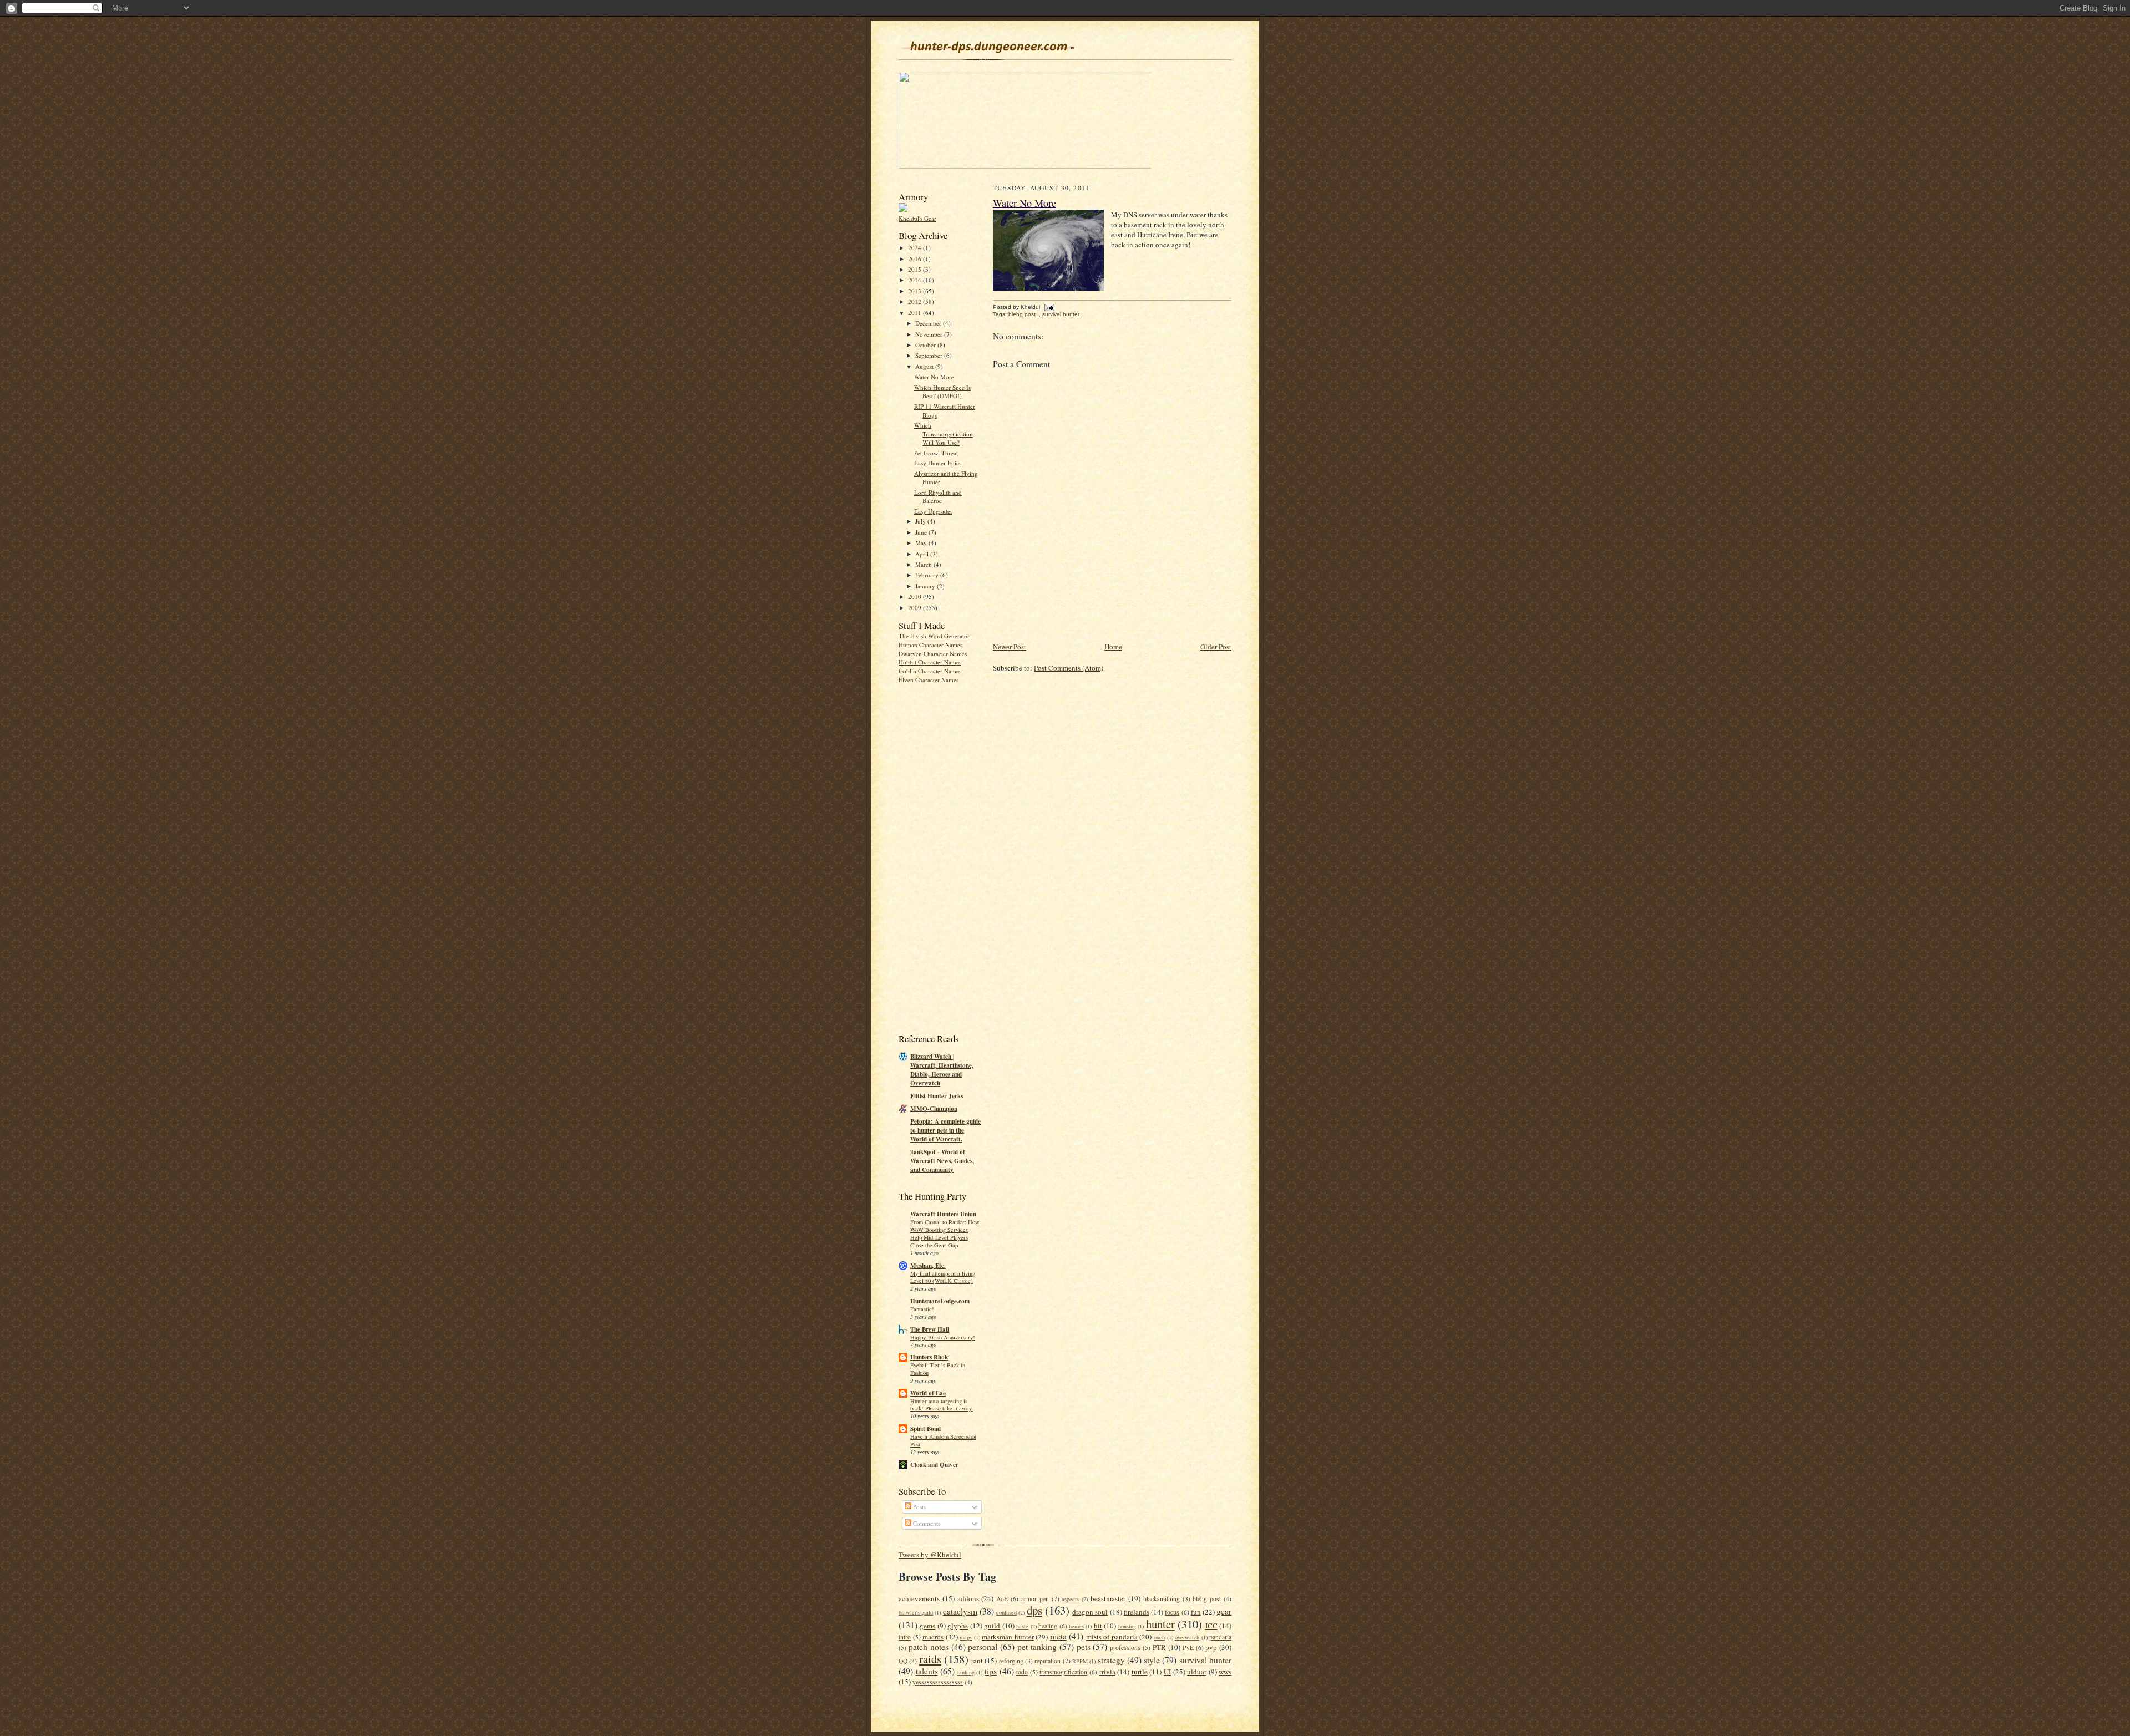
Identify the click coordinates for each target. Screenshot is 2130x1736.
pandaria (1220, 1637)
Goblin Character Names (930, 671)
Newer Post (1010, 647)
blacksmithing (1162, 1599)
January (926, 586)
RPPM (1080, 1661)
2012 (916, 301)
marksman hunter (1008, 1637)
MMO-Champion (934, 1109)
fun (1196, 1612)
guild (992, 1626)
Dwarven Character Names (933, 654)
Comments (926, 1523)
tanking (966, 1672)
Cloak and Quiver (934, 1465)
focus (1172, 1612)
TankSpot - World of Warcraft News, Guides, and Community (942, 1161)
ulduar (1197, 1672)
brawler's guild (916, 1612)
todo (1022, 1672)
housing (1127, 1626)
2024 (916, 248)
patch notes (929, 1647)
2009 (916, 608)
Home (1113, 647)
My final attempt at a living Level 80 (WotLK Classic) (943, 1277)
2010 (916, 597)
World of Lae (928, 1393)
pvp (1211, 1647)
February (928, 575)
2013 (916, 291)
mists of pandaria (1112, 1637)
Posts (919, 1507)
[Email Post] (1048, 307)
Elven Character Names (929, 680)
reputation (1048, 1661)
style (1152, 1660)
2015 (916, 269)
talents (927, 1671)
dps (1034, 1610)
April (923, 554)
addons (968, 1598)
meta (1058, 1636)
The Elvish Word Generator (934, 636)
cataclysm (960, 1611)
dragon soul (1090, 1612)
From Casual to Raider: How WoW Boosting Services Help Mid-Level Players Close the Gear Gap (945, 1233)
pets (1084, 1647)
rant (977, 1661)
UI (1167, 1672)
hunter (1160, 1624)
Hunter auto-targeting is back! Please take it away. (942, 1405)
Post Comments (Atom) (1069, 668)
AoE (1002, 1599)
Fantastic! (922, 1309)
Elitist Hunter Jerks (937, 1096)
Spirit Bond (925, 1429)
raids (930, 1659)
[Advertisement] (943, 857)
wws (1225, 1672)
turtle (1140, 1672)
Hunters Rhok (929, 1357)
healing (1048, 1626)
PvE (1188, 1648)
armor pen (1035, 1599)
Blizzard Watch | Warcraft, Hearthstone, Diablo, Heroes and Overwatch (942, 1070)
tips (991, 1671)
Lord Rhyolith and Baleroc (938, 497)
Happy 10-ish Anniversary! (943, 1337)
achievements (919, 1598)
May (922, 543)
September (930, 355)
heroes (1076, 1626)
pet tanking (1037, 1647)
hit (1098, 1626)
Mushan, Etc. (928, 1266)
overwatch (1187, 1637)
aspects (1070, 1599)
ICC (1211, 1626)
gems (927, 1626)
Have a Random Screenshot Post (943, 1440)
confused (1006, 1612)
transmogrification (1063, 1672)
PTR (1159, 1647)
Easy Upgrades (933, 511)
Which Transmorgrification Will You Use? (944, 434)
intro (905, 1637)
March (924, 564)
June (922, 532)
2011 (916, 313)
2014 (916, 280)
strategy (1111, 1660)
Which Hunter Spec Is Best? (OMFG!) (942, 392)
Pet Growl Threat (936, 453)
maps (966, 1637)
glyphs (958, 1626)
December (929, 323)
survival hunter (1061, 314)
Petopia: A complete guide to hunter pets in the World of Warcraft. (945, 1130)
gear (1224, 1611)
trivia (1107, 1672)
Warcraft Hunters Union (943, 1214)
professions (1125, 1648)
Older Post (1216, 647)
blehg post (1022, 314)
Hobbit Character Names (930, 662)
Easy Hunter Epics (938, 463)
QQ (903, 1661)
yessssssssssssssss (938, 1682)
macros (933, 1637)
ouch (1159, 1637)
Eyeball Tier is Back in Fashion (938, 1369)
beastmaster (1108, 1598)
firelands (1137, 1612)
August (925, 366)
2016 (916, 259)
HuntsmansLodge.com (940, 1301)
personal (983, 1647)
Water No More (934, 377)
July (921, 521)
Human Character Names (930, 645)
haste (1022, 1626)
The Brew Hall (930, 1329)
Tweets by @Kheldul (930, 1555)
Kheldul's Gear (917, 218)
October (926, 345)
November (930, 334)
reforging (1011, 1661)
